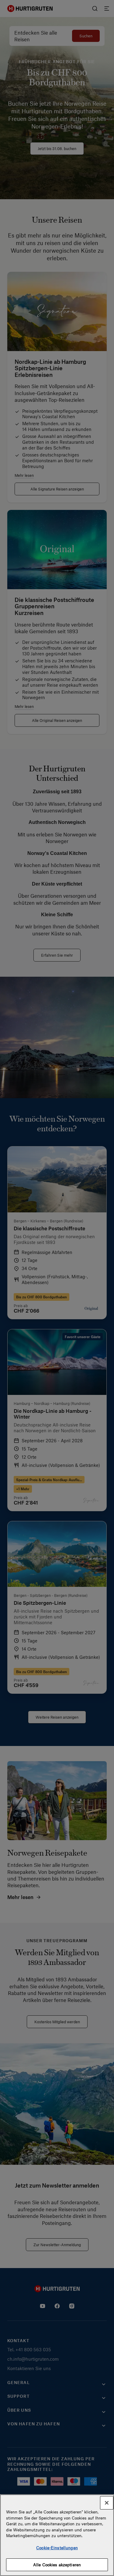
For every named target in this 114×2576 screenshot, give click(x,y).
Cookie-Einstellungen (57, 2548)
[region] (57, 2535)
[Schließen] (107, 2503)
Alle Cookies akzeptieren (57, 2565)
